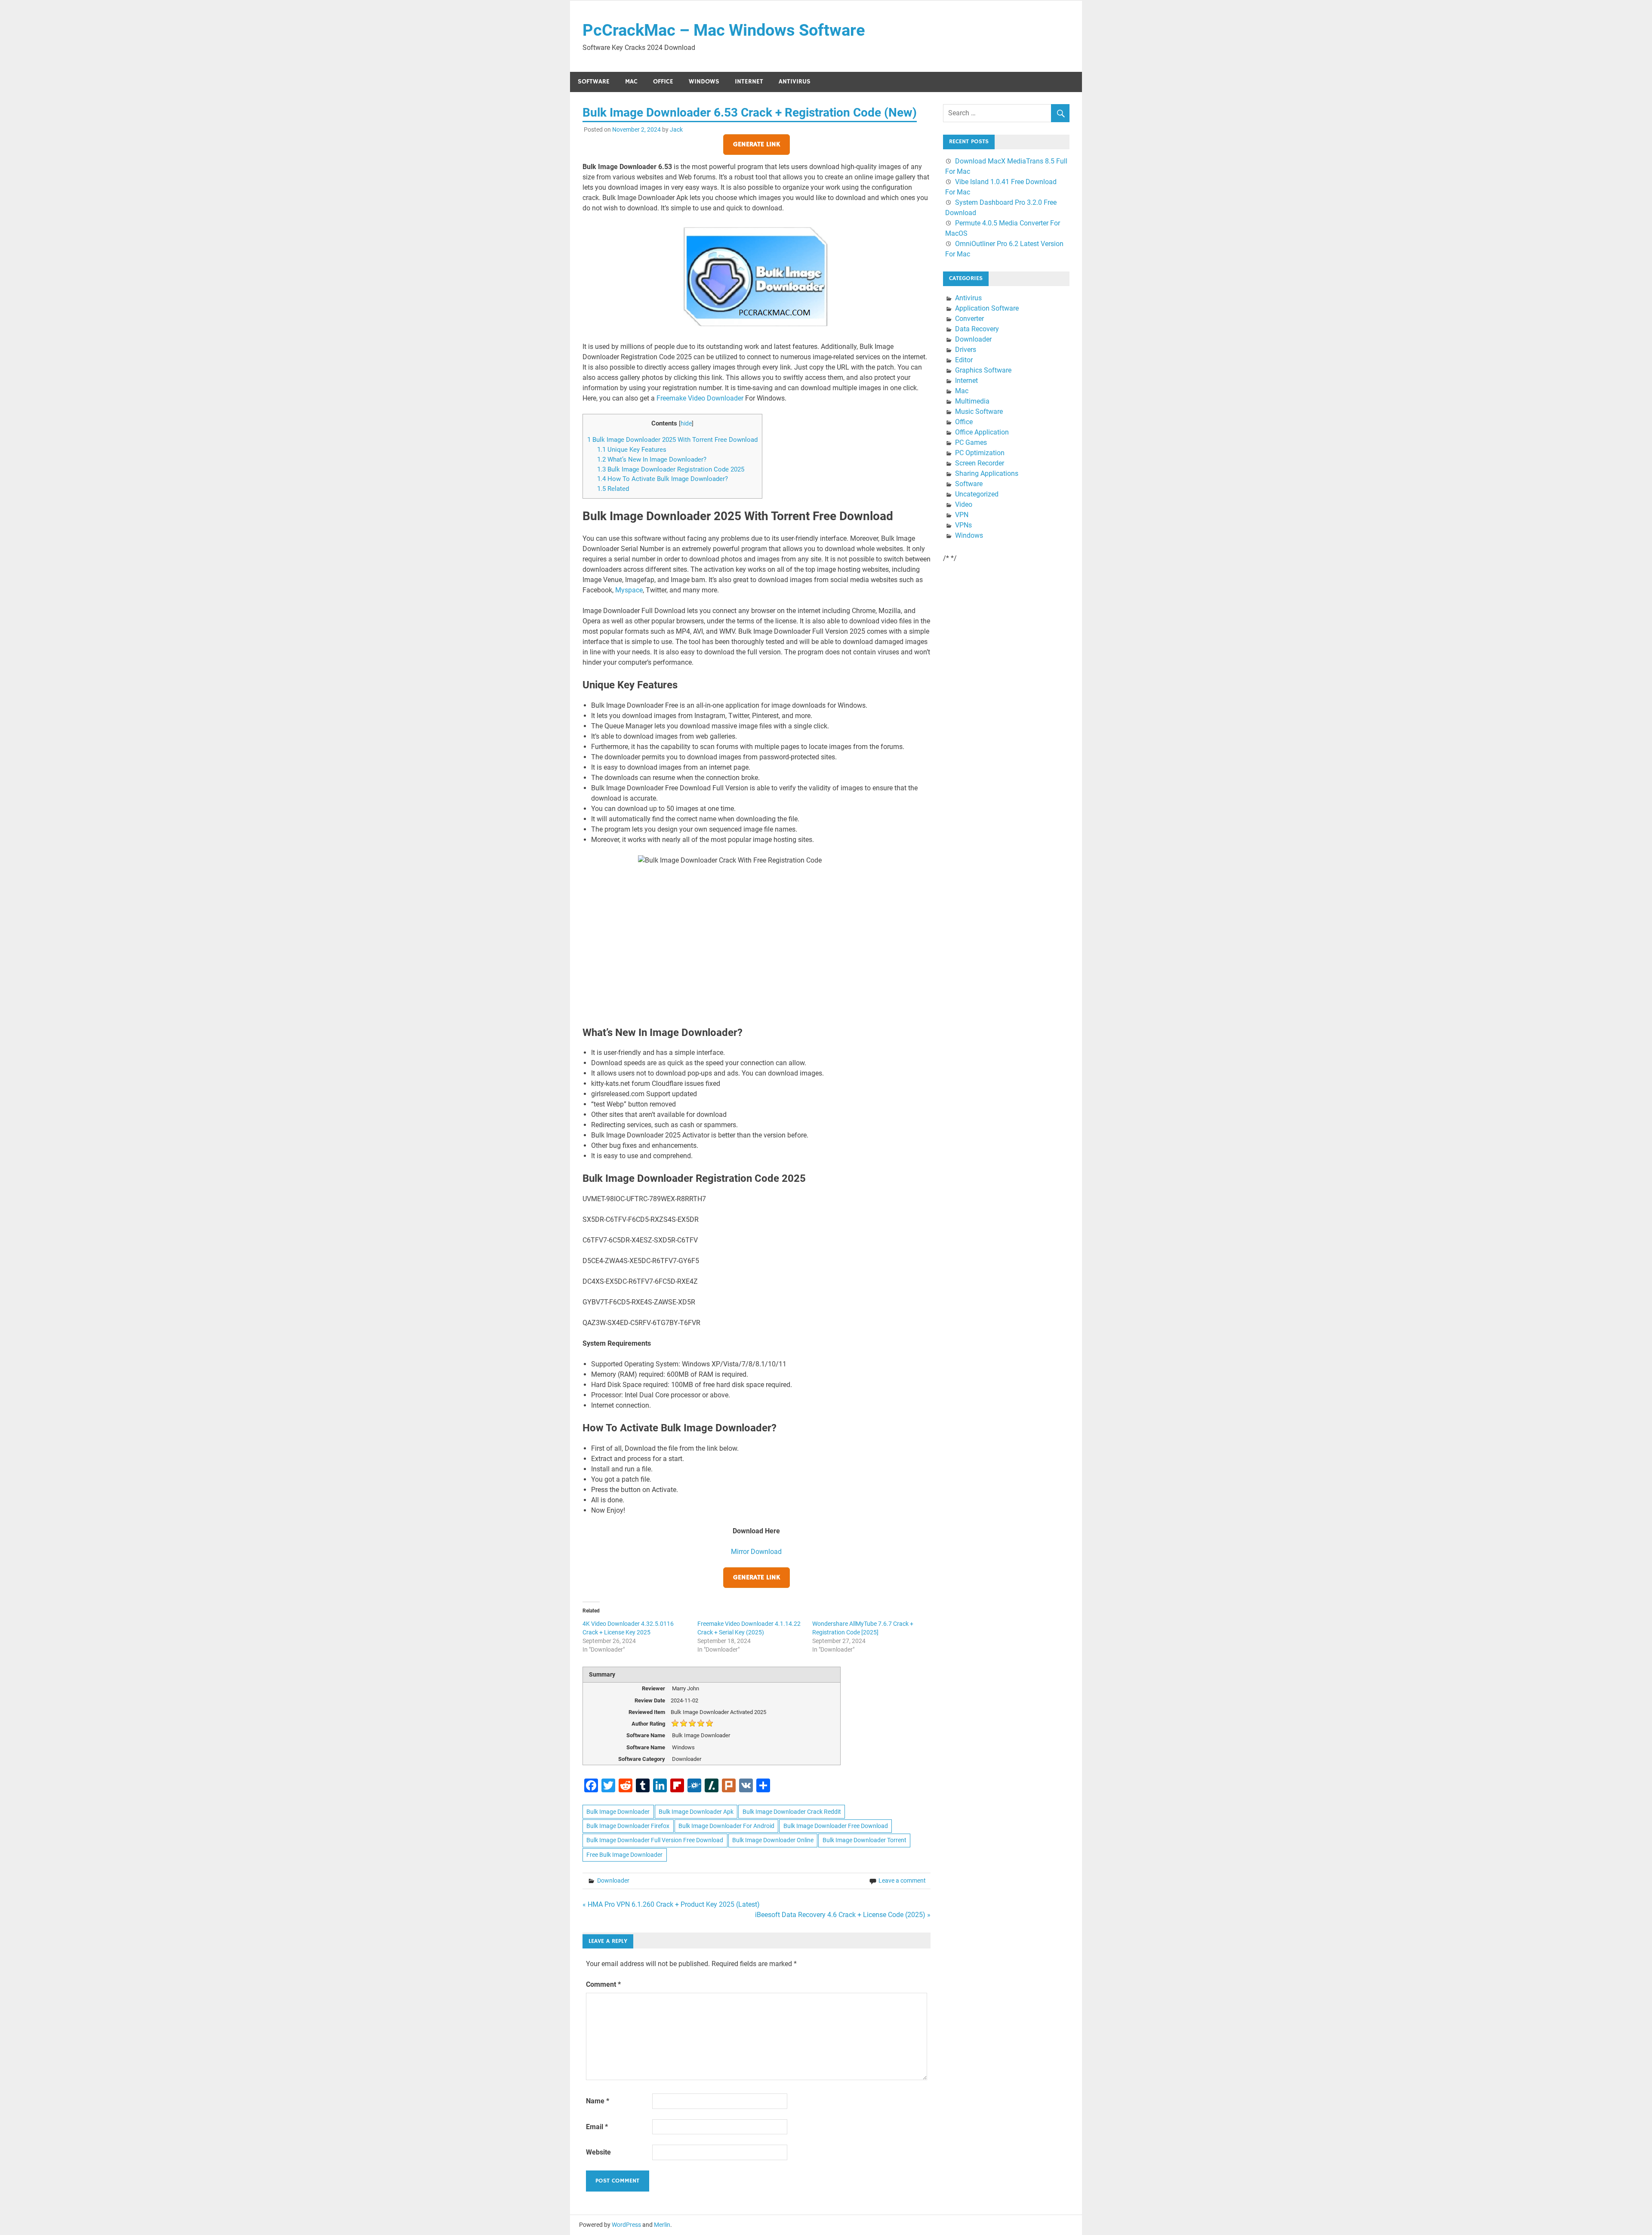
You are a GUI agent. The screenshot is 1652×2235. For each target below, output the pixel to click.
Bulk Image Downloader (618, 1812)
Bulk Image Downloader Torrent (865, 1840)
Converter (969, 319)
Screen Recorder (980, 463)
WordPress (626, 2225)
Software (594, 82)
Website (598, 2152)
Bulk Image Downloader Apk (696, 1812)
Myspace (629, 590)
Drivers (966, 350)
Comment (603, 1984)
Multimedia (972, 401)
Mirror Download (756, 1552)
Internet (749, 82)
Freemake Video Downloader (700, 398)
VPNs (963, 525)
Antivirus (795, 82)
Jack (676, 129)
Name (598, 2101)
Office (663, 82)
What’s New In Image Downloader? (652, 459)
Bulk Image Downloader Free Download (836, 1826)
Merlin (662, 2225)
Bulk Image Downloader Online (773, 1840)
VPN (962, 515)
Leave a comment (902, 1880)
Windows (704, 82)
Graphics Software (983, 370)
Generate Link (757, 145)
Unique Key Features (632, 450)
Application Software (987, 308)
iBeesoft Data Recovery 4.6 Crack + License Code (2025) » (843, 1915)
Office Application (982, 432)
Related (613, 489)
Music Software (979, 412)
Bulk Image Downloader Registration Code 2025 (671, 469)
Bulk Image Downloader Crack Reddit (792, 1812)
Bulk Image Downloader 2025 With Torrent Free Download (672, 440)
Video (964, 504)
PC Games (971, 442)
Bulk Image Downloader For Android (726, 1826)
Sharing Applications (987, 473)
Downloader (613, 1880)
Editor (964, 360)
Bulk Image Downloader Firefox (628, 1826)
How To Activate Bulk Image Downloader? (663, 479)
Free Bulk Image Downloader (624, 1855)
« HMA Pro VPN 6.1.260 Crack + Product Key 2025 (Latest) (671, 1904)
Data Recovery (977, 329)
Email (597, 2127)
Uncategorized (977, 494)
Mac (631, 82)
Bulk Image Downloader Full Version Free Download (655, 1840)
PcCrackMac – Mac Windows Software (724, 30)
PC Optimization (980, 453)
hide (686, 423)
